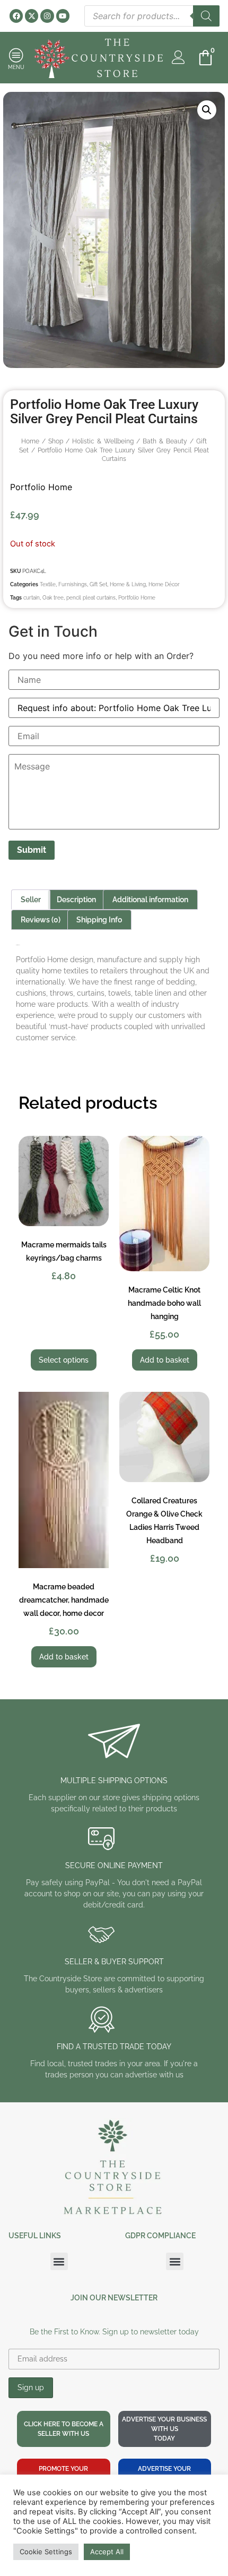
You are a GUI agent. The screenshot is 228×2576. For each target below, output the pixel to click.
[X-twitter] (32, 16)
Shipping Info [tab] (99, 920)
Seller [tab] (31, 900)
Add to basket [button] (165, 1360)
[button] (207, 110)
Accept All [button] (107, 2552)
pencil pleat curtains (91, 598)
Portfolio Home (41, 487)
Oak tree (53, 598)
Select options (64, 1360)
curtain (32, 598)
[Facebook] (16, 16)
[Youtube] (63, 16)
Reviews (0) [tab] (41, 920)
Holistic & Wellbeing (103, 441)
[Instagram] (47, 16)
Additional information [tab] (150, 900)
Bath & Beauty (165, 441)
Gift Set (98, 584)
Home (30, 441)
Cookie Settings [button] (46, 2552)
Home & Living (128, 584)
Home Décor (164, 584)
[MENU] (16, 55)
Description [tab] (76, 900)
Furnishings (73, 584)
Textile (48, 584)
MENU (16, 67)
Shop (56, 441)
